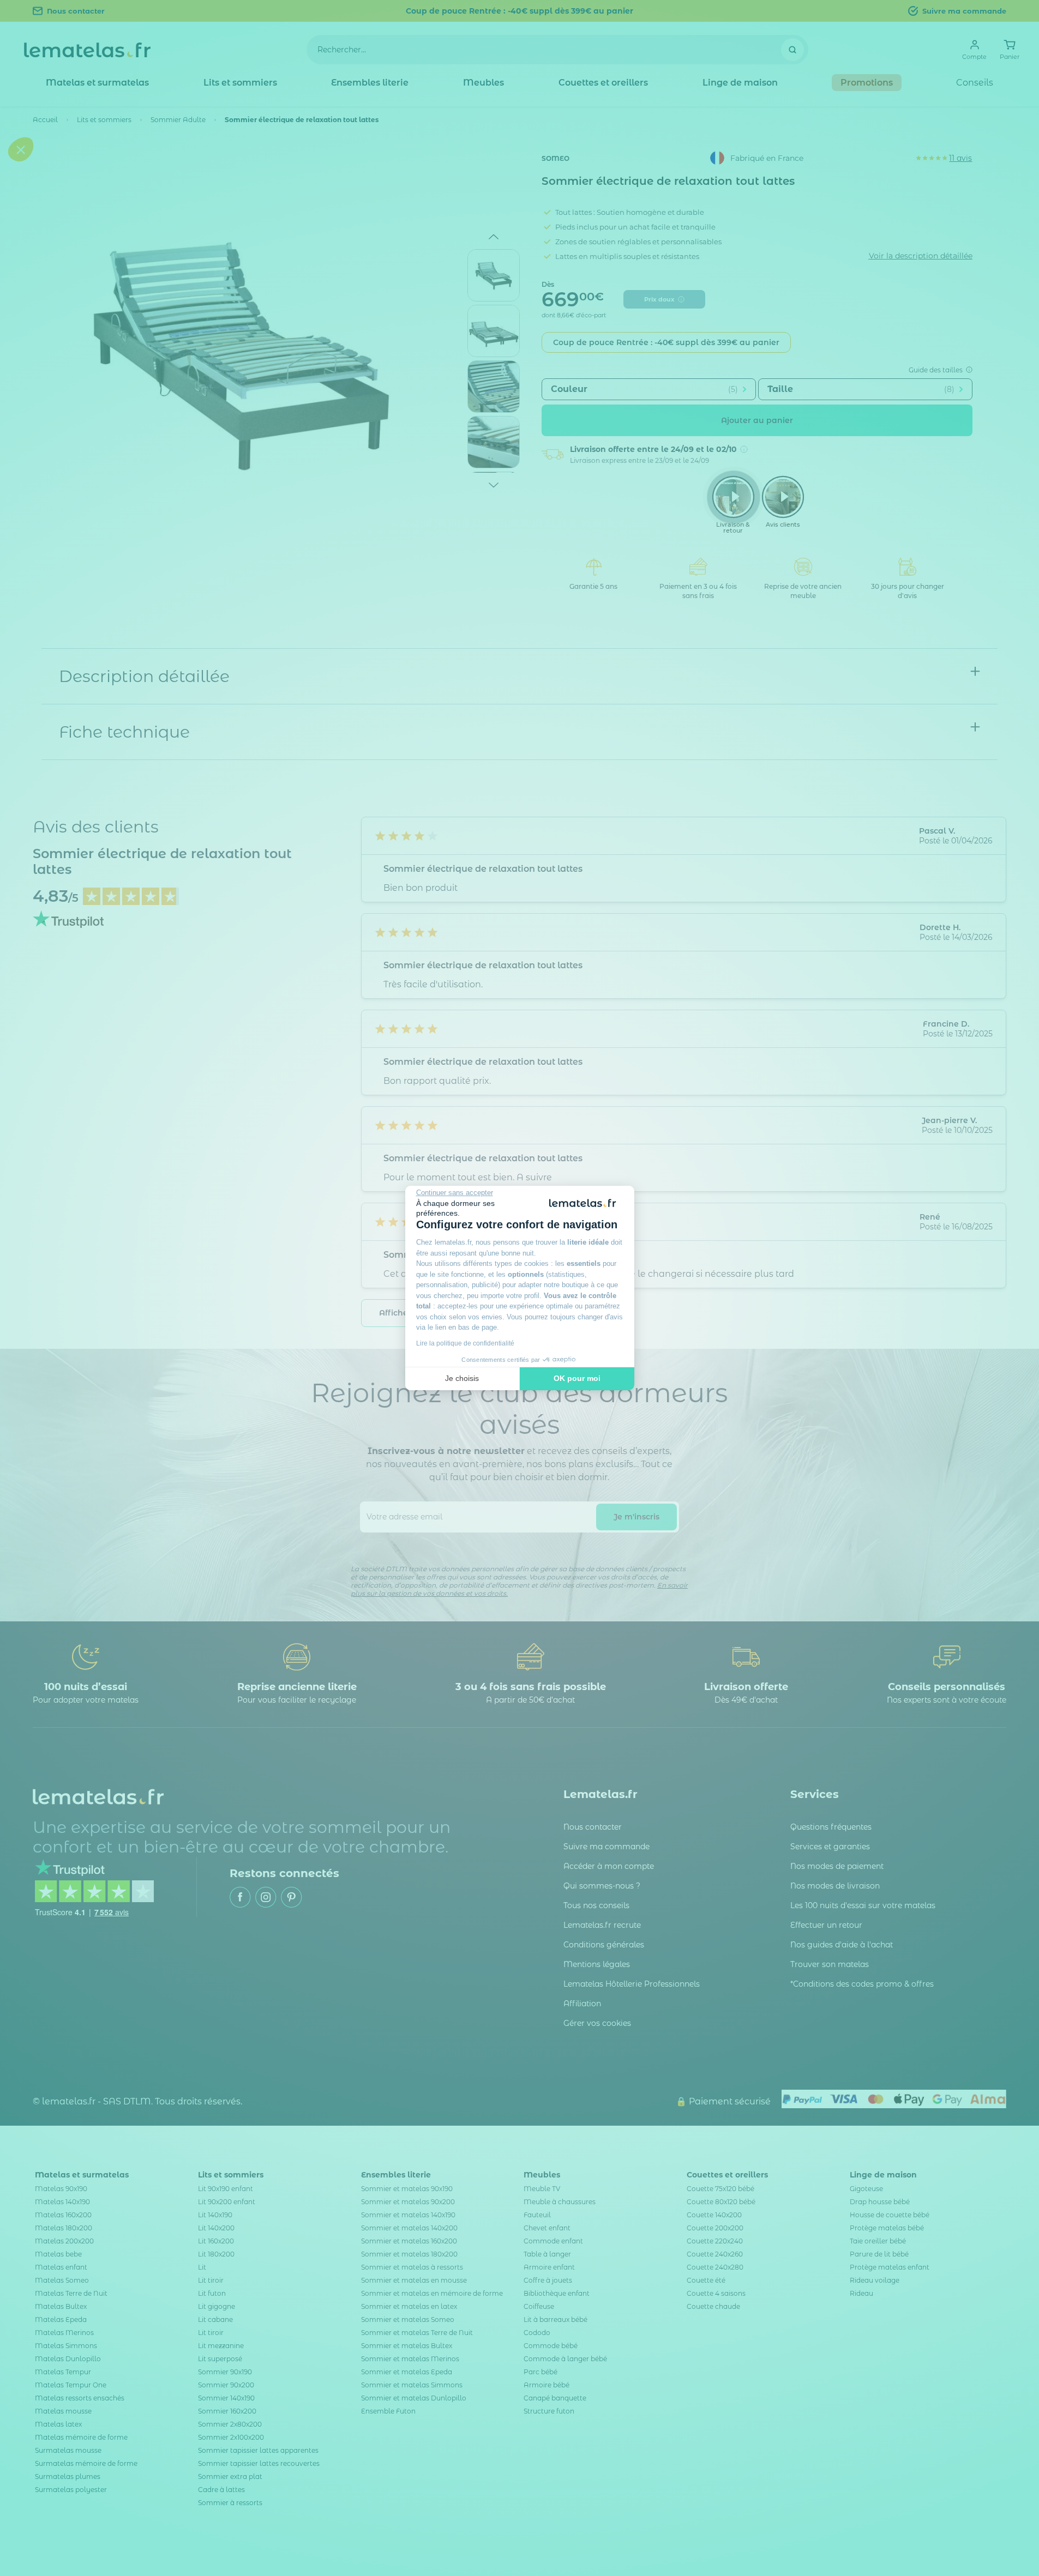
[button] (21, 1353)
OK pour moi (577, 1378)
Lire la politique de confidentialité (465, 1343)
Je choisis (462, 1378)
